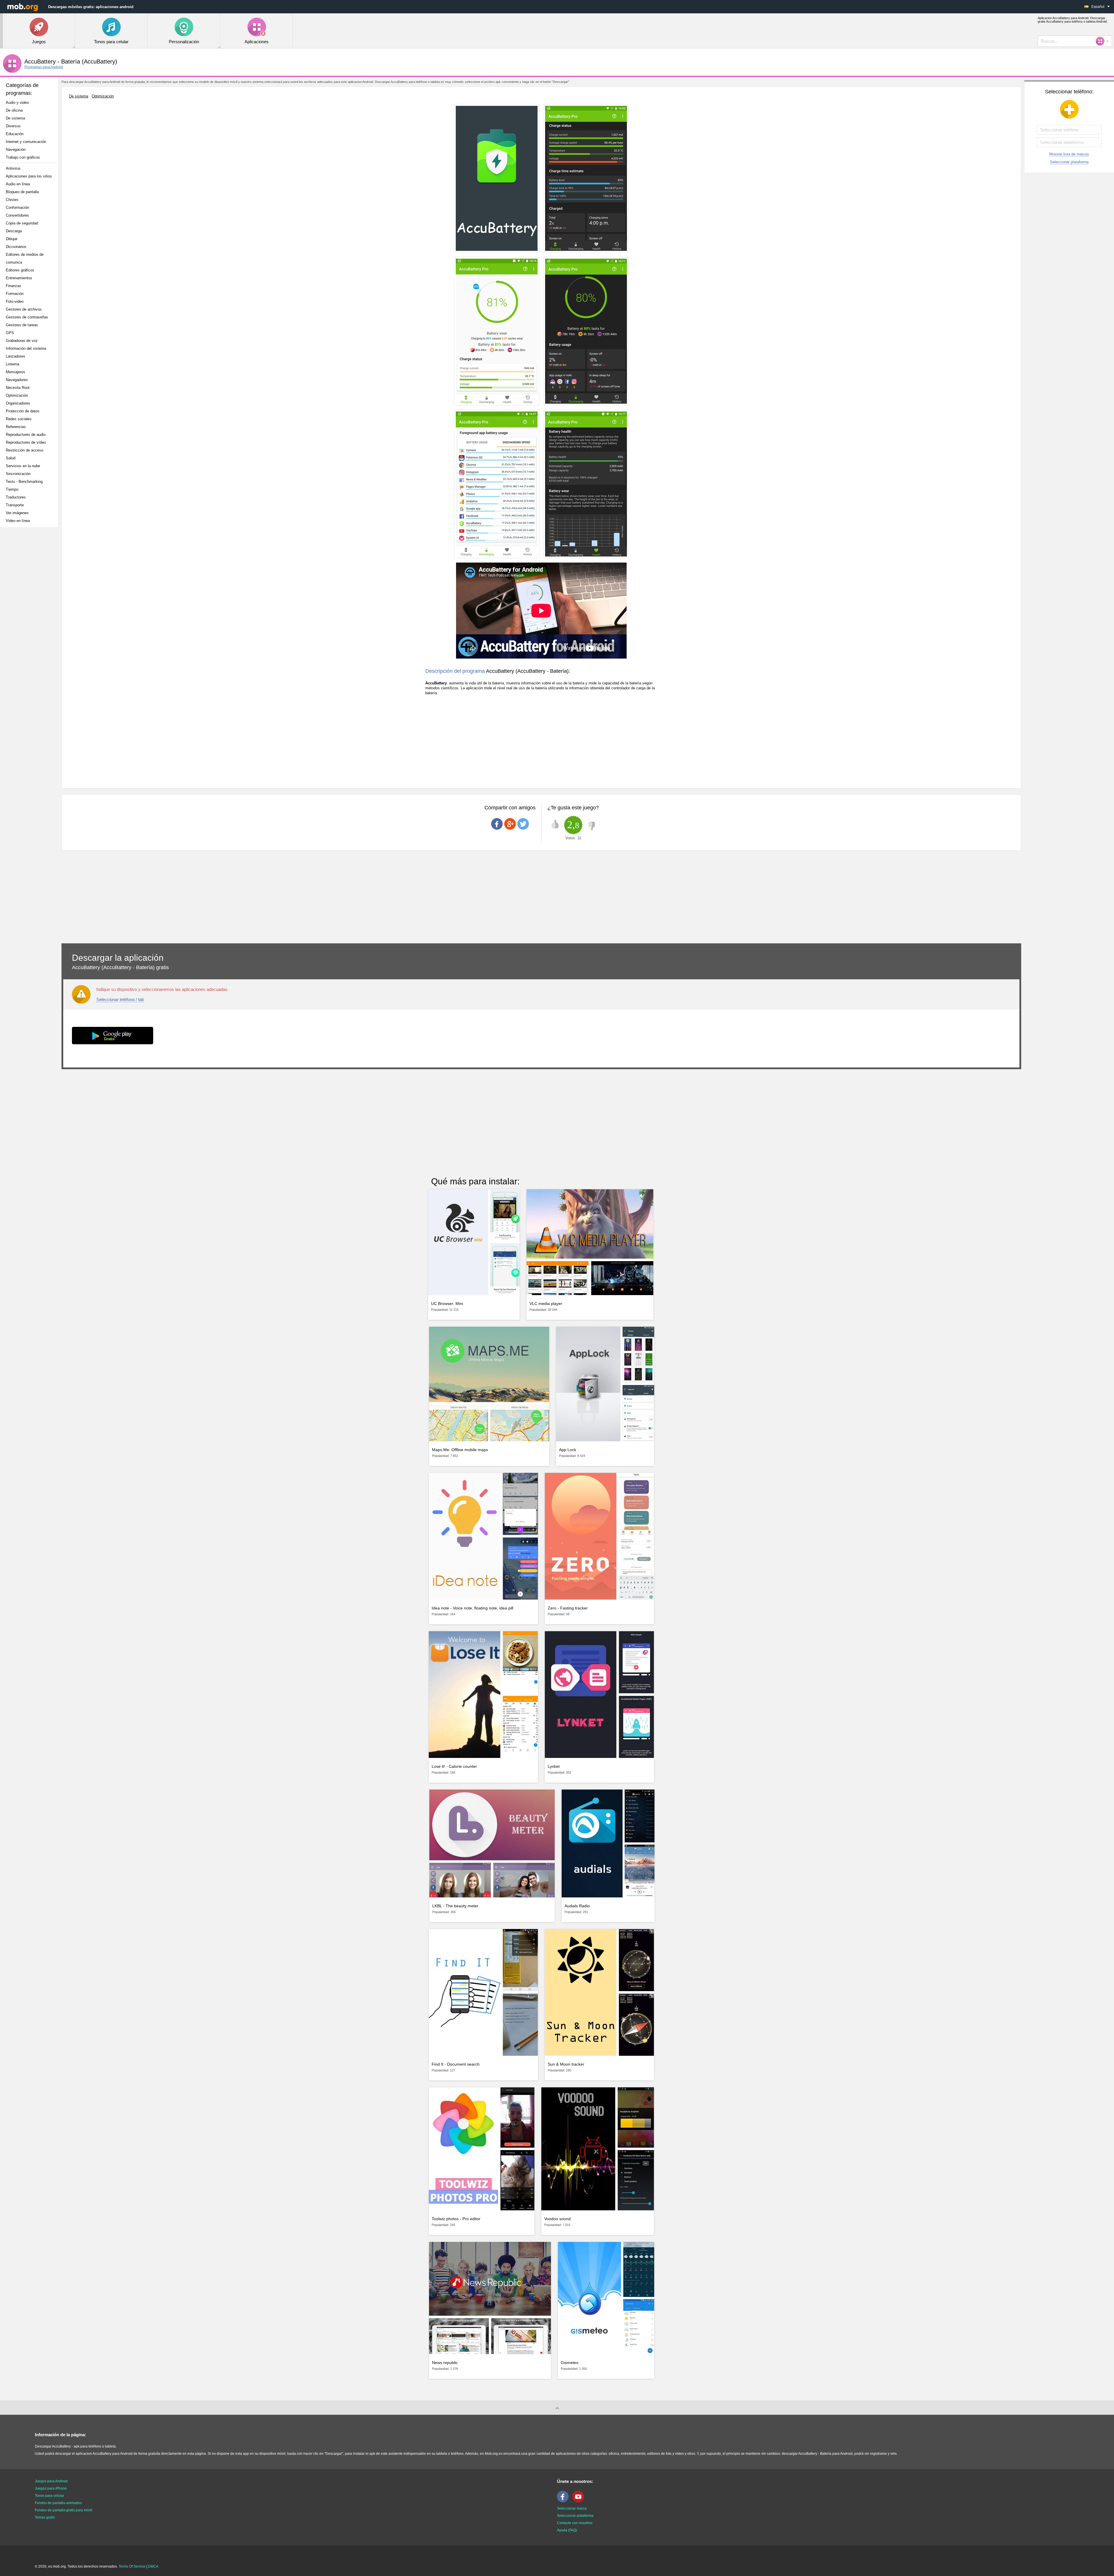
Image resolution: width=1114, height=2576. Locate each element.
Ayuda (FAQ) (567, 2530)
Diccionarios (16, 247)
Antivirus (13, 168)
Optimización (17, 395)
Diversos (13, 126)
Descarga (14, 231)
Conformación (17, 207)
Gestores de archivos (24, 309)
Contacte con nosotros (575, 2523)
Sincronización (18, 474)
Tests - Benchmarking (24, 482)
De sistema (15, 118)
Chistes (12, 200)
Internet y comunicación (26, 142)
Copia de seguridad (22, 223)
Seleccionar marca (572, 2508)
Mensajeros (16, 372)
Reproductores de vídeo (26, 442)
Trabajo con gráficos (23, 157)
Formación (15, 294)
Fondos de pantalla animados (58, 2503)
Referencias (16, 427)
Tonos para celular (49, 2496)
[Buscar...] (1102, 41)
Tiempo (12, 489)
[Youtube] (580, 2501)
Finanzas (13, 286)
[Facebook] (564, 2501)
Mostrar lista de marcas (1069, 154)
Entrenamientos (19, 278)
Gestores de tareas (22, 325)
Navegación (16, 149)
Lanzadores (16, 356)
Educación (15, 134)
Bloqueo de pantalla (22, 192)
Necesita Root (18, 388)
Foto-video (15, 301)
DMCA (153, 2566)
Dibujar (12, 239)
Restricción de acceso (25, 450)
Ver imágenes (17, 513)
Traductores (16, 497)
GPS (10, 333)
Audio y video (17, 103)
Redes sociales (19, 419)
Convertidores (17, 215)
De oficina (14, 110)
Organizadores (18, 403)
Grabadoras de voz (22, 341)
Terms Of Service (132, 2566)
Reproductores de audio (26, 435)
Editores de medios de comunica (25, 258)
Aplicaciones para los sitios (29, 176)
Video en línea (18, 521)
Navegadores (17, 380)
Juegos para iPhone (51, 2488)
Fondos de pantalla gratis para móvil (64, 2510)
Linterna (12, 364)
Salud (11, 458)
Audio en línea (18, 184)
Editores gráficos (20, 270)
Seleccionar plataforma (1069, 162)
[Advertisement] (31, 623)
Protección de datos (23, 411)
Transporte (15, 505)
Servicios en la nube (23, 466)
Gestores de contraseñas (27, 317)
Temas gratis (45, 2517)
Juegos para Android (51, 2481)
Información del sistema (26, 348)
